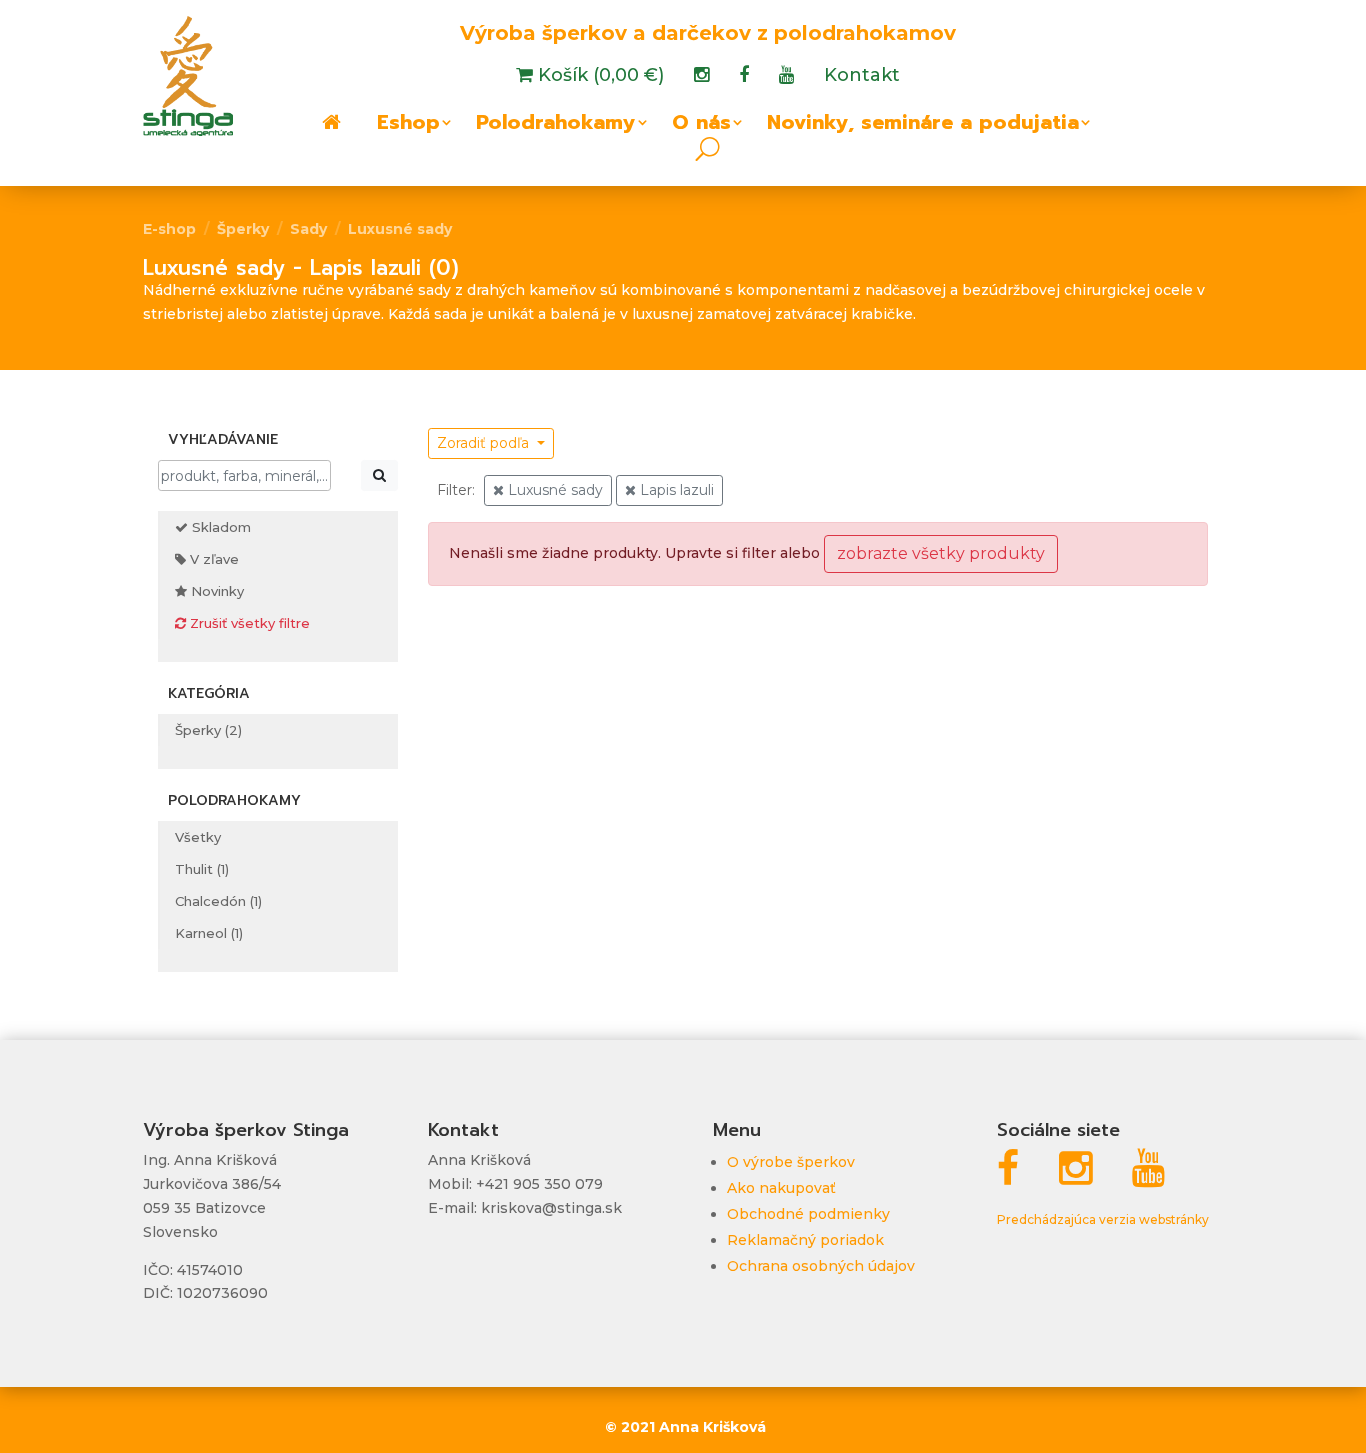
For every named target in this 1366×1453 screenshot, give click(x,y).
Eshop (408, 126)
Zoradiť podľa (485, 443)
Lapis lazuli (675, 490)
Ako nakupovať (781, 1188)
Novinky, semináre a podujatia (923, 126)
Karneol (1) (209, 933)
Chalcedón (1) (218, 901)
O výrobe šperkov (791, 1162)
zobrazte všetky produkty (941, 553)
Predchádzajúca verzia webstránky (1103, 1219)
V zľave (212, 559)
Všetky (198, 837)
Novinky (215, 591)
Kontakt (862, 77)
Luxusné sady (400, 229)
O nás (701, 126)
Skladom (219, 527)
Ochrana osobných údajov (821, 1266)
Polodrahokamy (556, 126)
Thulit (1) (202, 869)
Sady (308, 229)
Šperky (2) (208, 730)
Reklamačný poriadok (805, 1240)
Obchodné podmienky (808, 1214)
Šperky (243, 229)
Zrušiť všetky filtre (248, 623)
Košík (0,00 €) (598, 77)
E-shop (169, 229)
